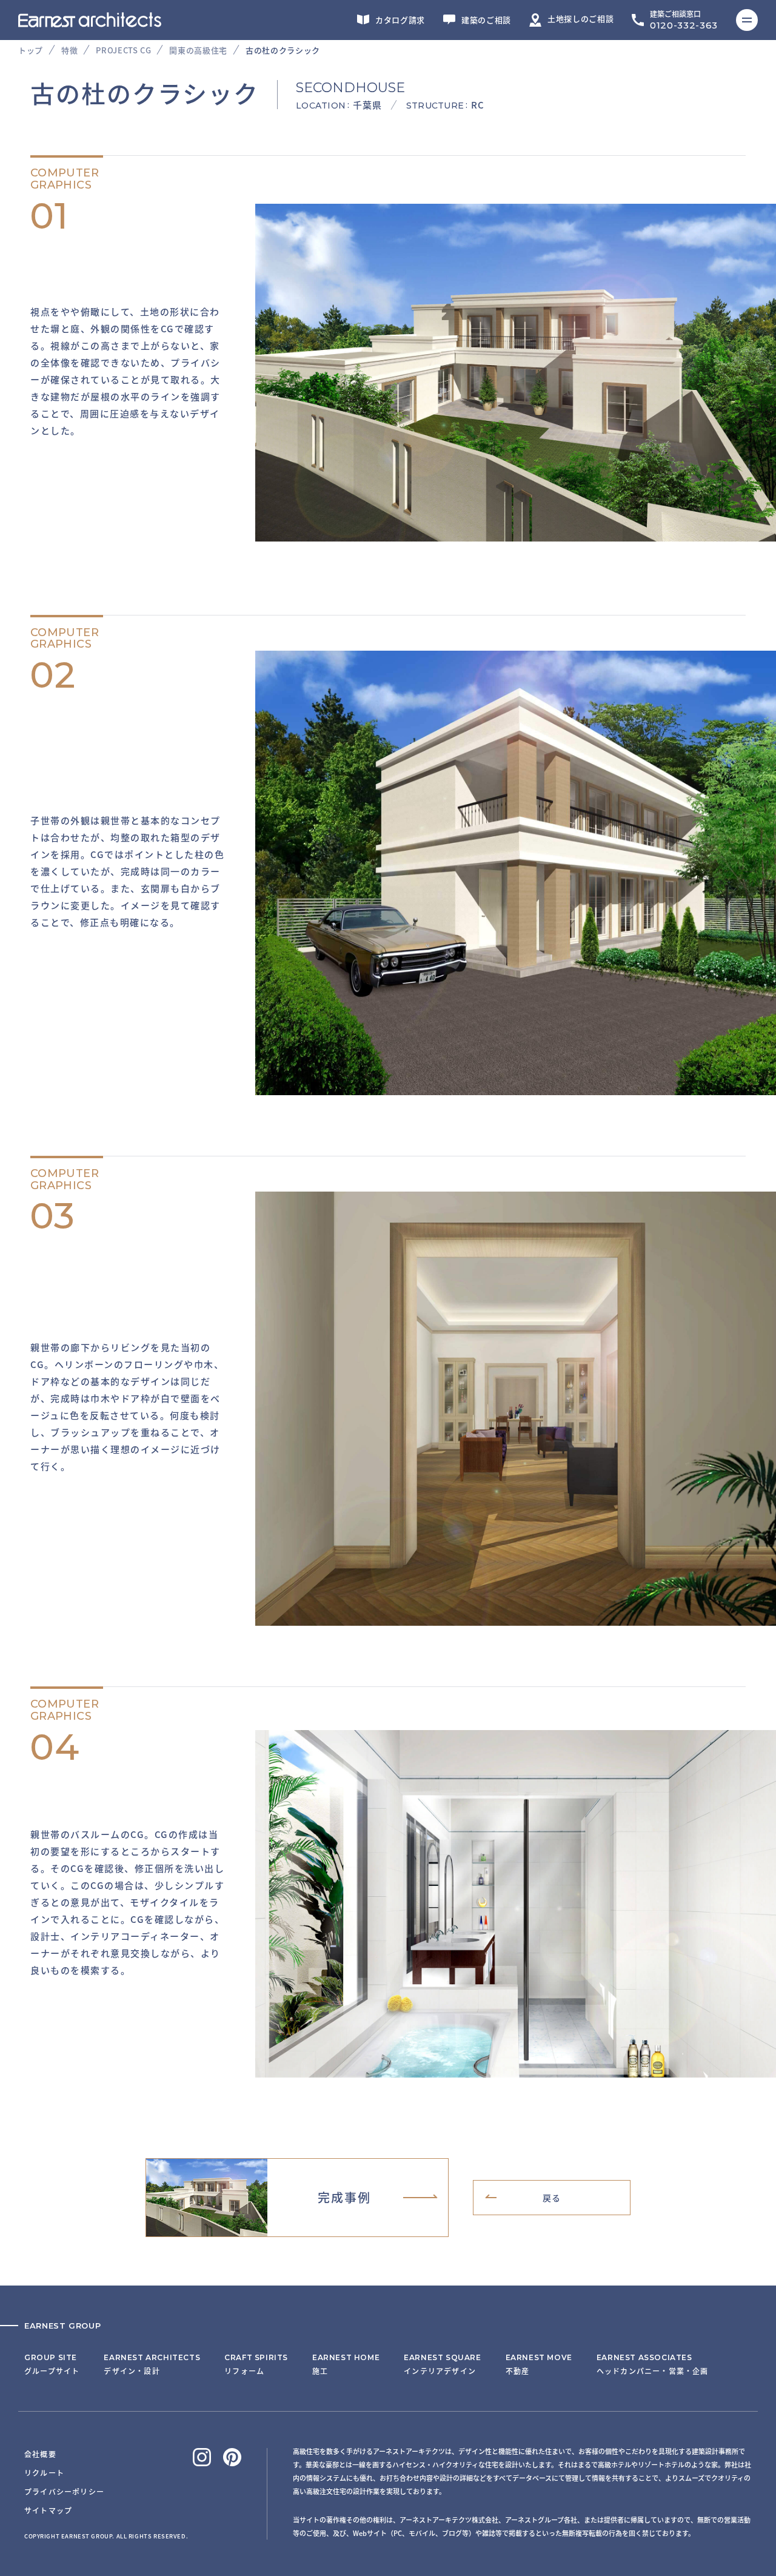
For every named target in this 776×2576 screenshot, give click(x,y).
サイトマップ (48, 2510)
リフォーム (256, 2364)
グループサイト (52, 2364)
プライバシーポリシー (64, 2491)
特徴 (69, 50)
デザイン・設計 (152, 2364)
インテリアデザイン (442, 2364)
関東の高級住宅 (198, 50)
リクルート (44, 2473)
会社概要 (40, 2454)
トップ (31, 50)
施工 (346, 2364)
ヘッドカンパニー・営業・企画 (653, 2364)
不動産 (539, 2364)
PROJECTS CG (123, 50)
